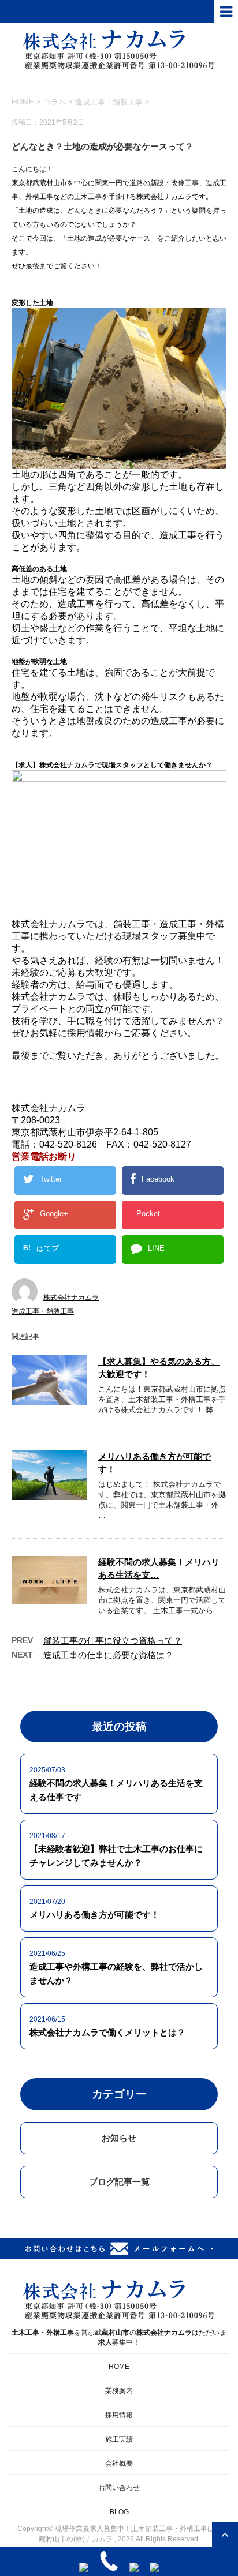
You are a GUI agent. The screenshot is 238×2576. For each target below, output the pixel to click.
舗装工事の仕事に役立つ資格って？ (113, 1641)
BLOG (119, 2512)
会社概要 (119, 2463)
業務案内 (119, 2391)
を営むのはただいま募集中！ (119, 2337)
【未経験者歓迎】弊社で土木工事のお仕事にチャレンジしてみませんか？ (116, 1856)
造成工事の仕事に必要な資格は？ (108, 1655)
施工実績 (119, 2439)
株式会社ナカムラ (71, 1298)
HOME (119, 2367)
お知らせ (119, 2138)
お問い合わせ (119, 2488)
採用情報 (85, 1033)
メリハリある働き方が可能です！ (94, 1915)
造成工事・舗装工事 (109, 102)
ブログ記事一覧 (119, 2182)
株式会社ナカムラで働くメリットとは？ (107, 2032)
